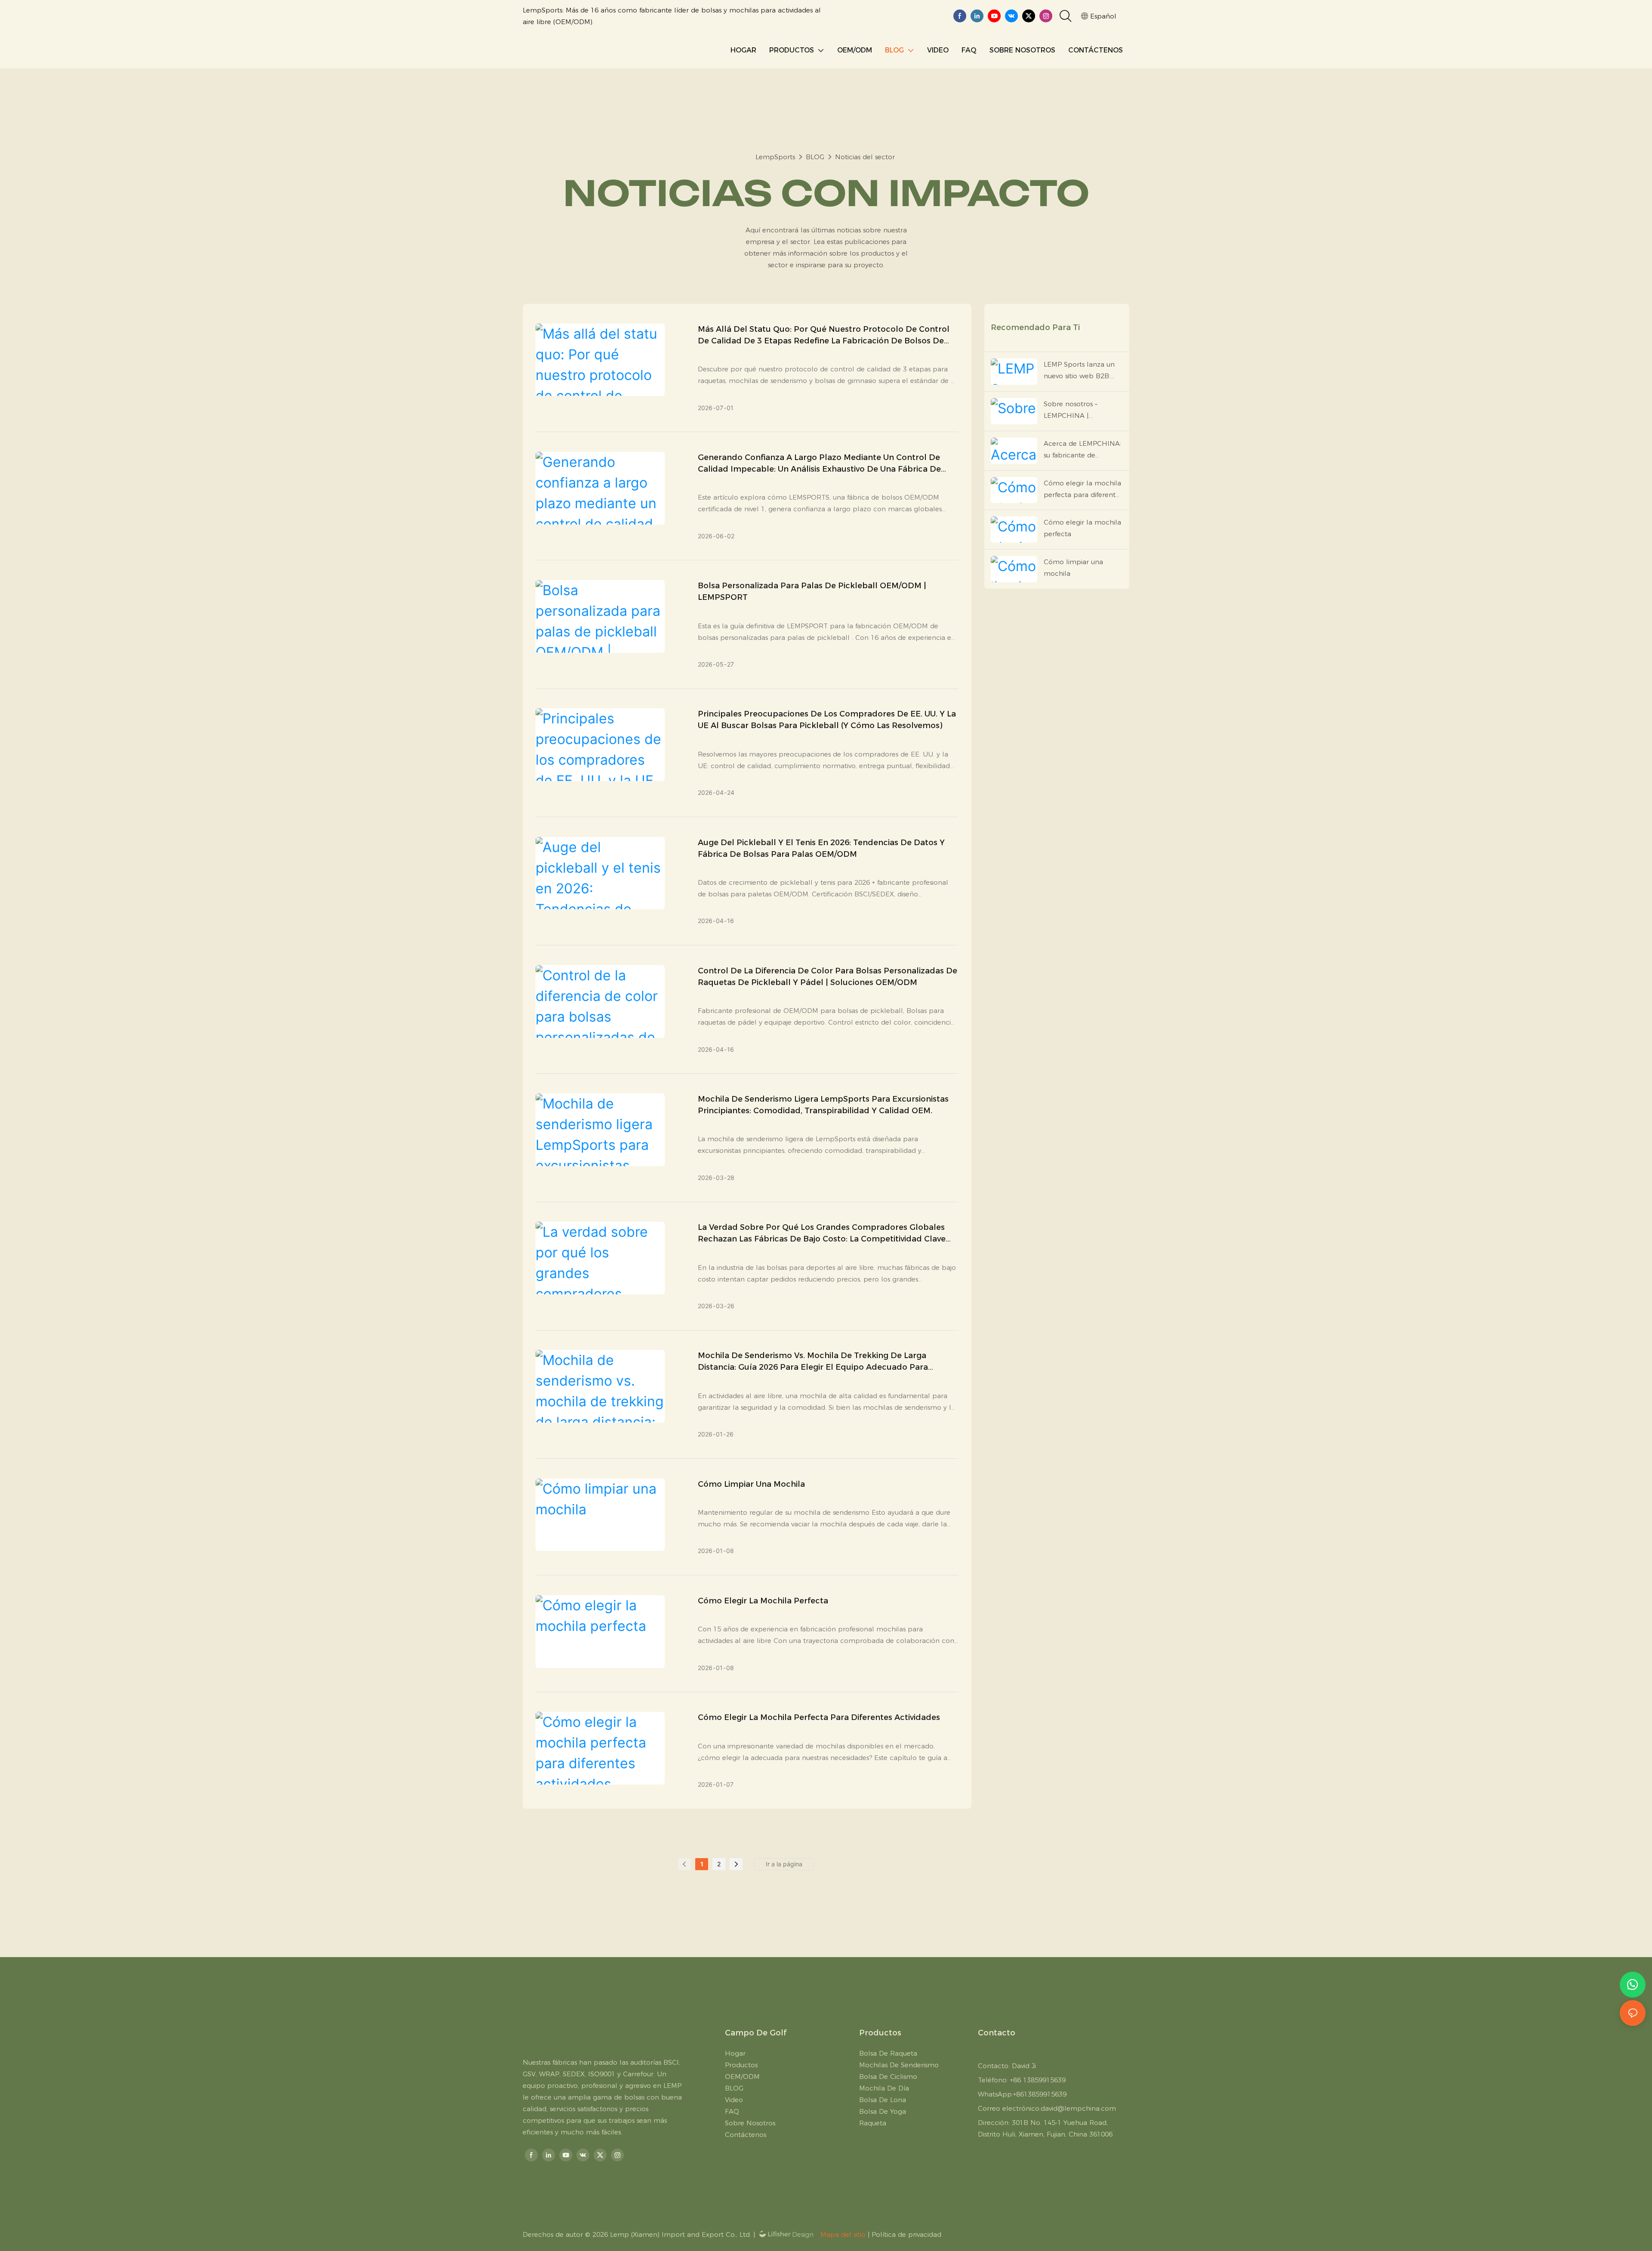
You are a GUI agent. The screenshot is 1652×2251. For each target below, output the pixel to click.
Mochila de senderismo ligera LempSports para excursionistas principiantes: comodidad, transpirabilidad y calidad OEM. (823, 1105)
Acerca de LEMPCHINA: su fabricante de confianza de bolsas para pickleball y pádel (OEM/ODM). (1082, 450)
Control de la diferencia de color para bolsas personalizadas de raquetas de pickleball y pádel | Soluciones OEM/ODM (828, 977)
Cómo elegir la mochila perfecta (763, 1601)
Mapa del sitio (843, 2234)
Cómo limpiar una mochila (751, 1484)
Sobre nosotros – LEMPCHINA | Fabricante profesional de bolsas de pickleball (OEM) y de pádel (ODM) (1082, 411)
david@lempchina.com (1078, 2108)
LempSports (775, 157)
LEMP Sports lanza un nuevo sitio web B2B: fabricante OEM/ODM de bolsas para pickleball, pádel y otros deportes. (1083, 371)
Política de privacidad (906, 2234)
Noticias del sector (865, 157)
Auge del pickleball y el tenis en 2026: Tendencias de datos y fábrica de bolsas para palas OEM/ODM (821, 848)
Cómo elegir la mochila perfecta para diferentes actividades (819, 1717)
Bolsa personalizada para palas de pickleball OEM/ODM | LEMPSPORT (812, 591)
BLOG (815, 157)
